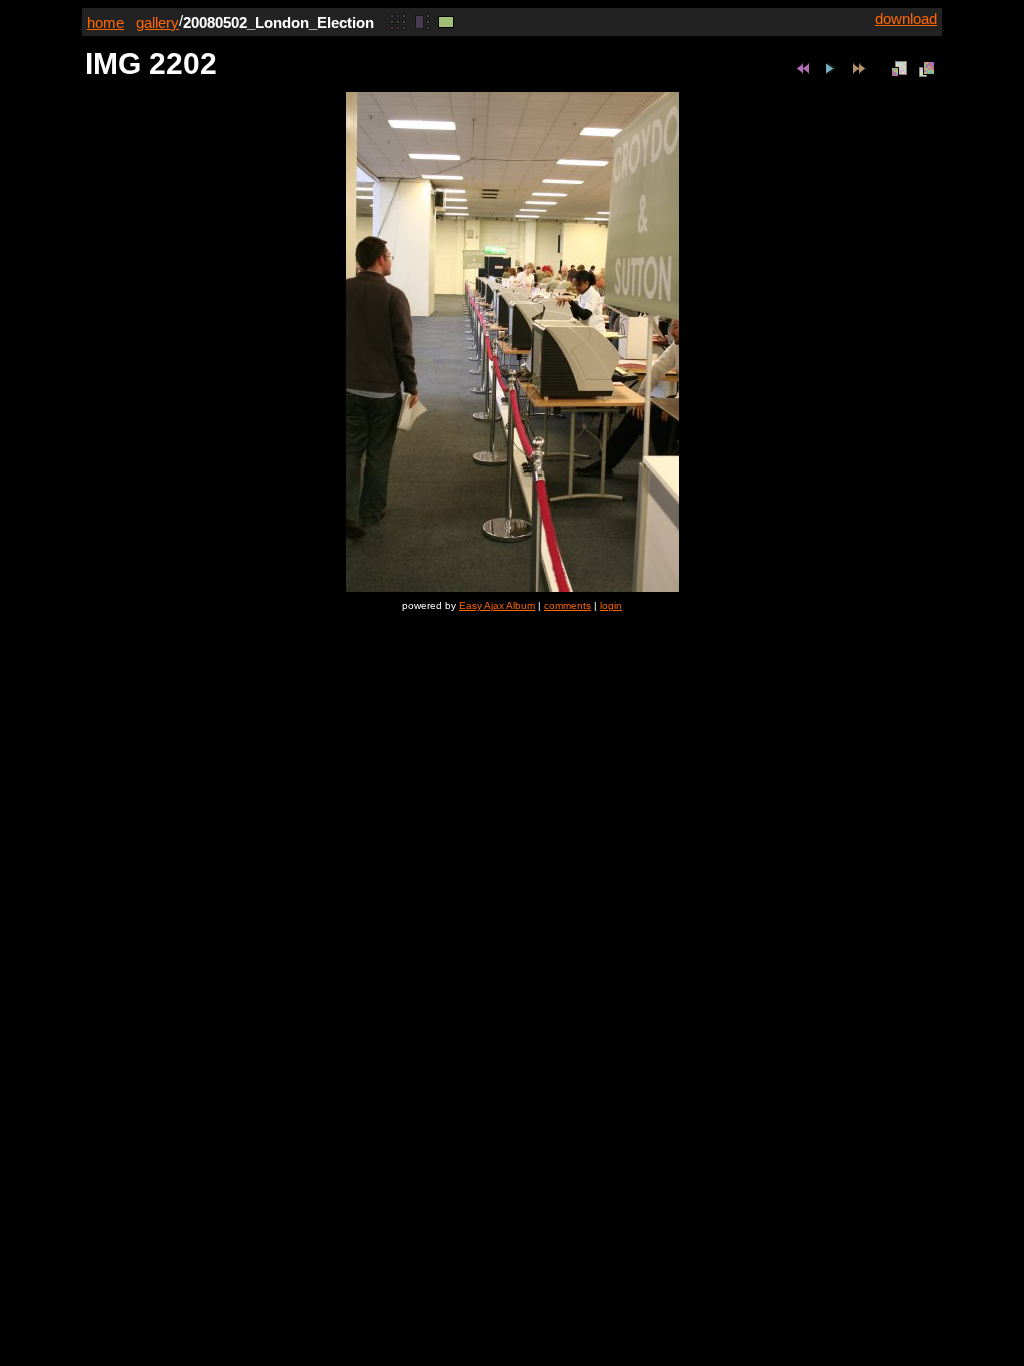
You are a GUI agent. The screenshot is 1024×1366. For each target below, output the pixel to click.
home (105, 22)
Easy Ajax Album (497, 605)
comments (567, 605)
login (611, 605)
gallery (157, 22)
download (906, 18)
